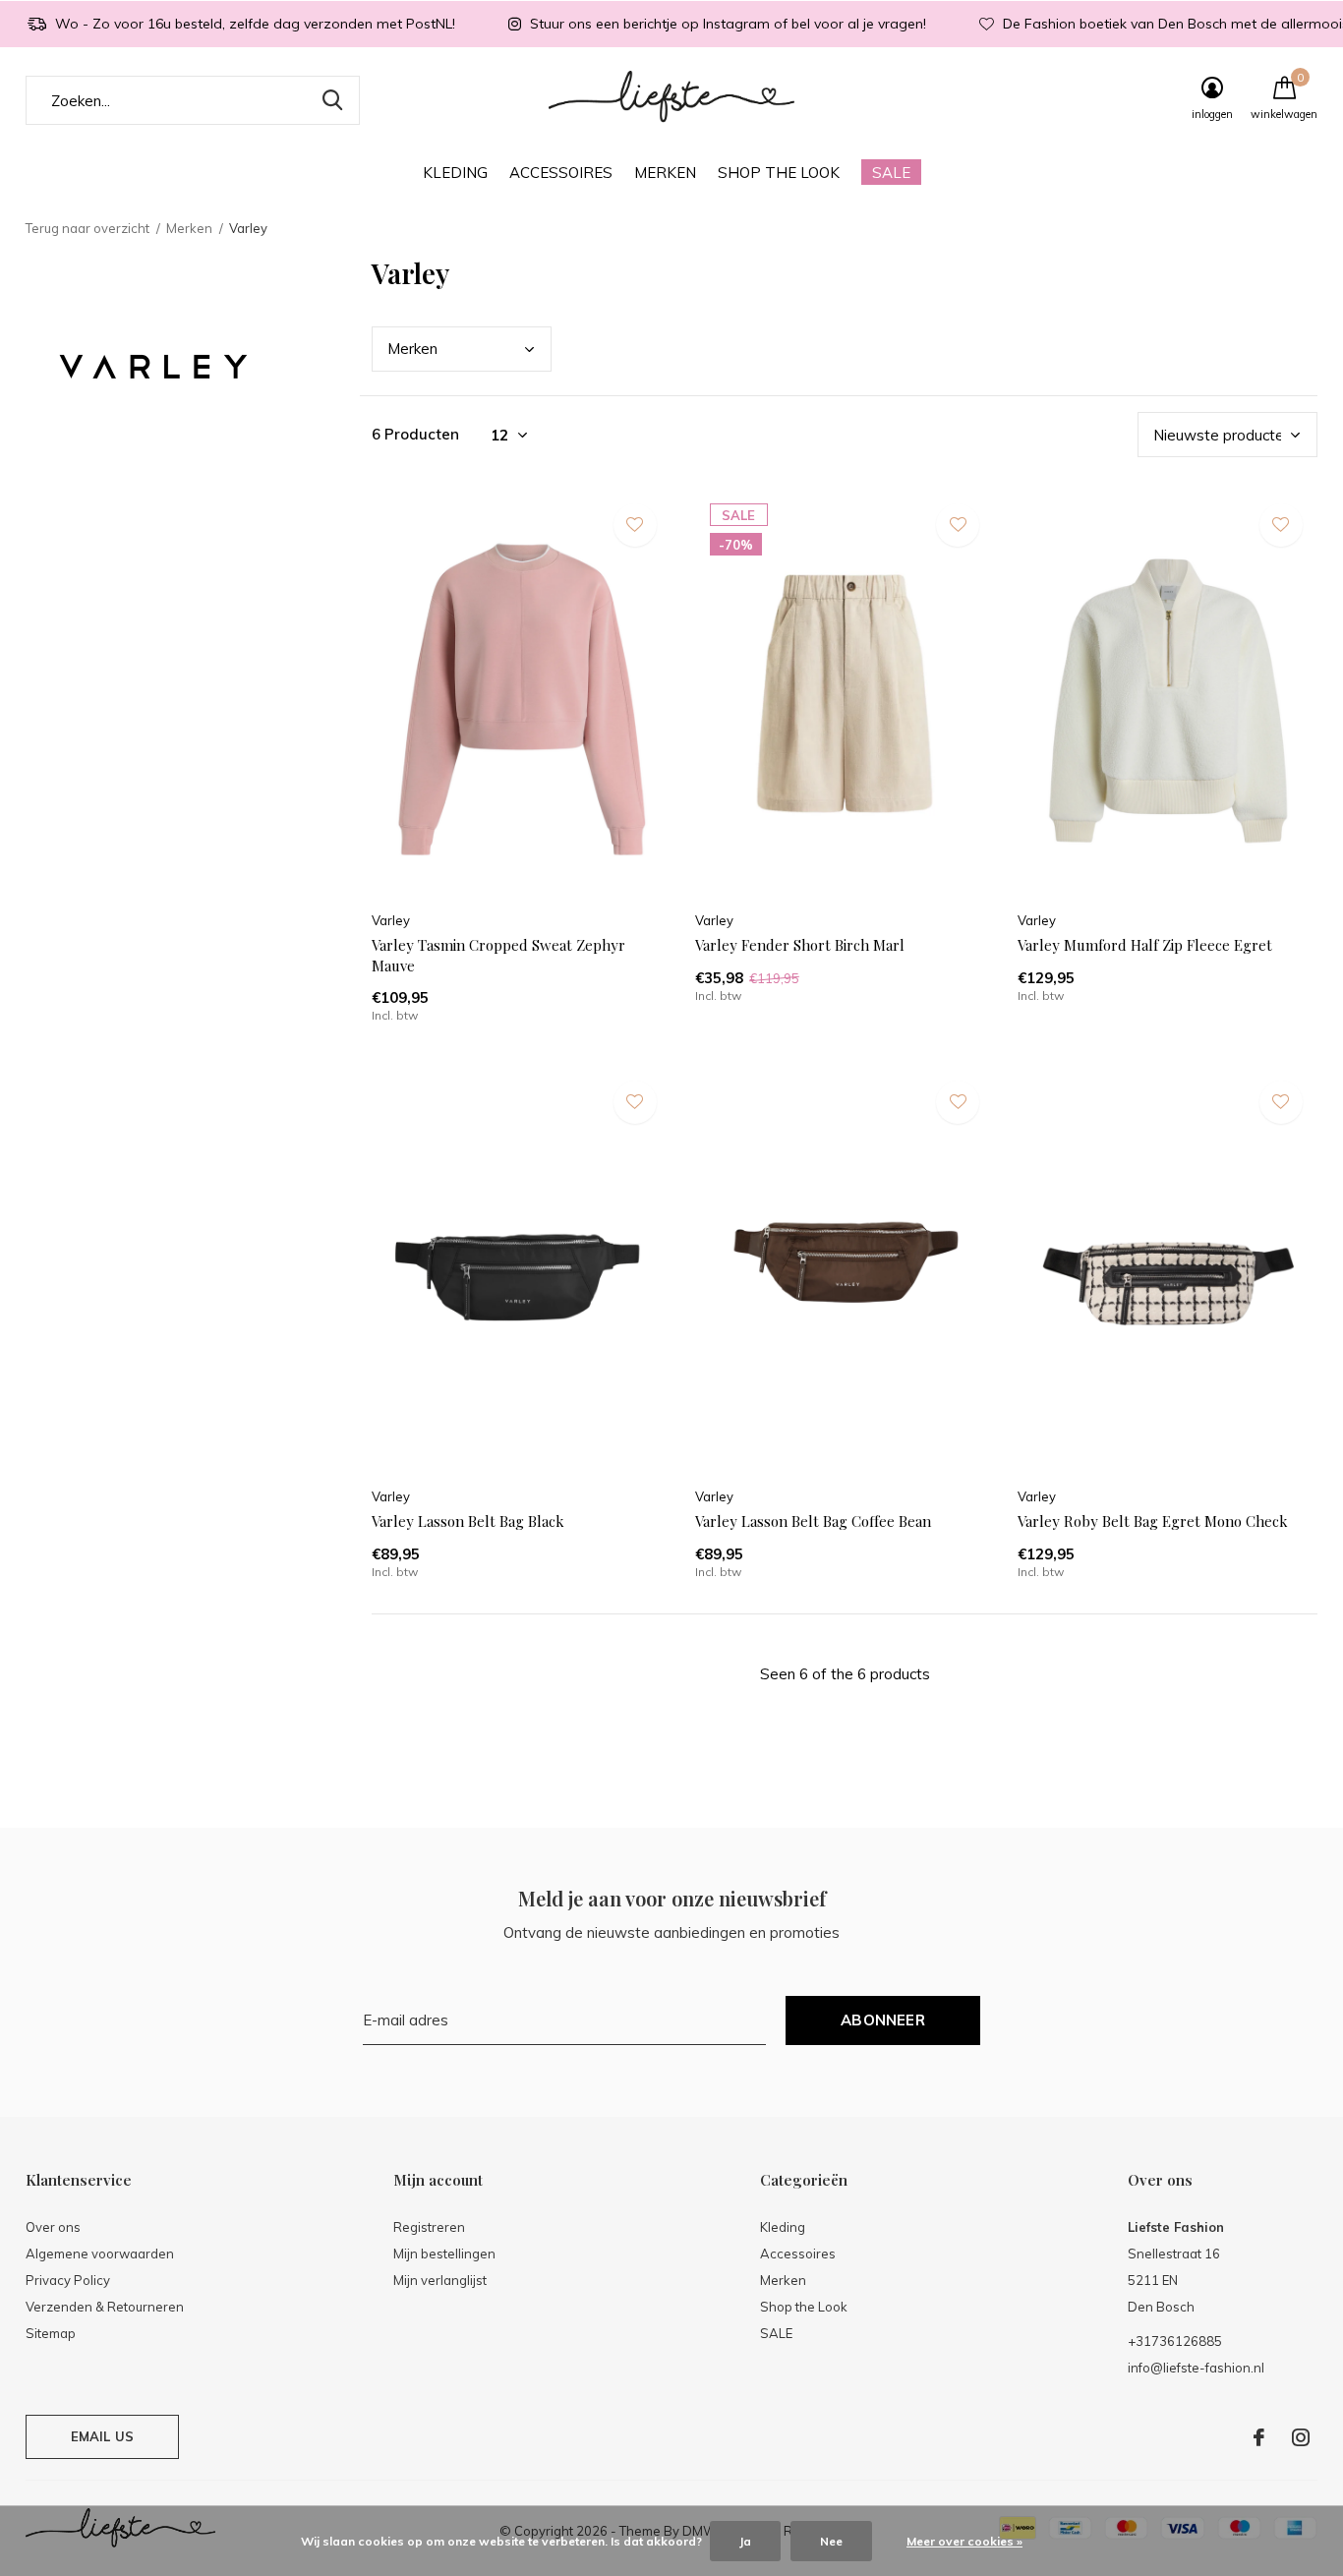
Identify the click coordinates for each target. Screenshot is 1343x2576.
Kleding (455, 173)
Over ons (53, 2227)
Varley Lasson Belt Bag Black (468, 1521)
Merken (665, 173)
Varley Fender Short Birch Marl (800, 945)
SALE (891, 173)
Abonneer (883, 2020)
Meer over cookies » (964, 2541)
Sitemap (51, 2333)
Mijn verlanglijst (440, 2280)
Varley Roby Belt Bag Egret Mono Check (1153, 1521)
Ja (745, 2541)
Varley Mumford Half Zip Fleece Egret (1145, 945)
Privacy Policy (68, 2280)
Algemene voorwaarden (100, 2254)
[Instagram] (1301, 2437)
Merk (412, 349)
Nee (831, 2541)
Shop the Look (779, 173)
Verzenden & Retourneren (105, 2307)
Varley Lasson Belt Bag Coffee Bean (813, 1521)
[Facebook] (1259, 2437)
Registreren (429, 2227)
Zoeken (332, 100)
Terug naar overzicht (88, 228)
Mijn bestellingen (444, 2254)
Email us (102, 2436)
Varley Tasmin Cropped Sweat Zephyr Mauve (498, 955)
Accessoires (561, 173)
